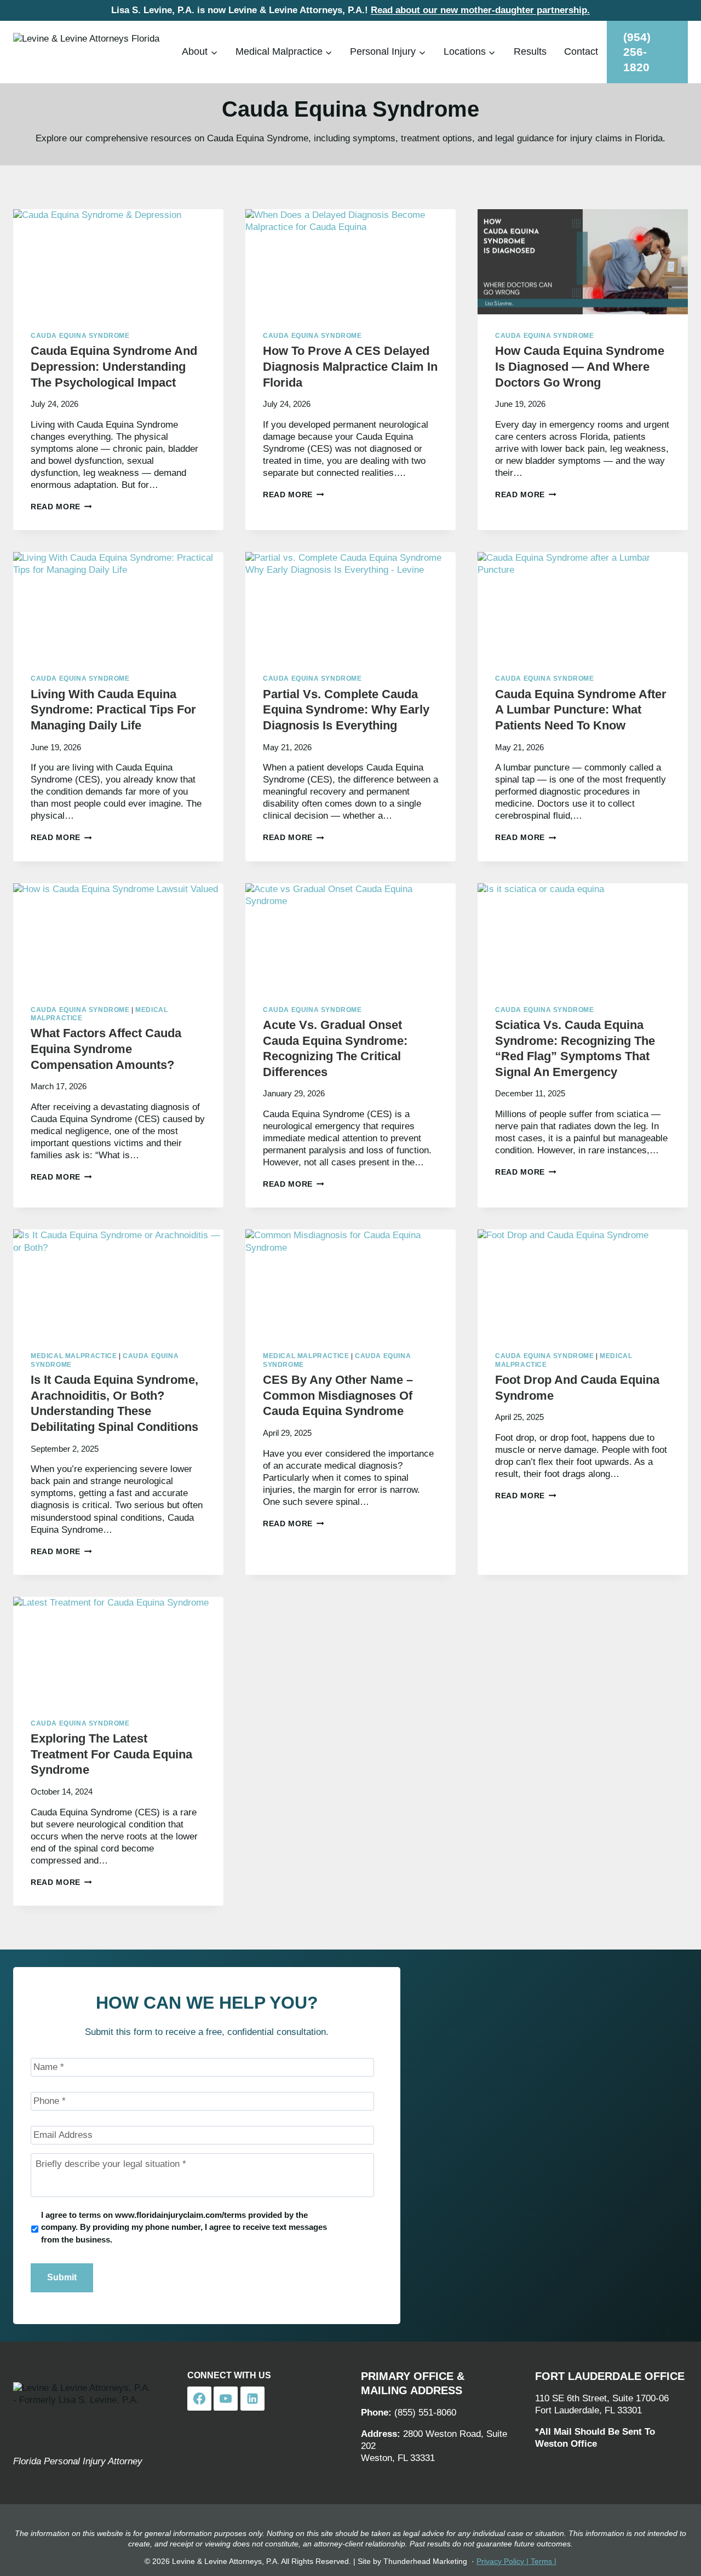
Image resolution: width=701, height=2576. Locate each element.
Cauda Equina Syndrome (80, 336)
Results (530, 51)
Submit (62, 2277)
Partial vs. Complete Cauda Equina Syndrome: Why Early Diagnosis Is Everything (346, 710)
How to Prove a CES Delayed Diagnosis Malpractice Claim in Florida (350, 366)
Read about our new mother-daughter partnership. (480, 10)
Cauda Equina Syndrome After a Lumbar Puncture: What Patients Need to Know (581, 710)
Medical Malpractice (74, 1356)
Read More (61, 507)
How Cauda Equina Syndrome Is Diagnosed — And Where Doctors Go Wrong (580, 366)
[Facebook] (199, 2399)
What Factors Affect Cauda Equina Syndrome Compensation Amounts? (106, 1049)
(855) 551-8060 (425, 2413)
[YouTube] (226, 2399)
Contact (581, 51)
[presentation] (118, 262)
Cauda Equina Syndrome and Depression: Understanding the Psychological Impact (114, 366)
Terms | (544, 2561)
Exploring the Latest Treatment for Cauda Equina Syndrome (111, 1754)
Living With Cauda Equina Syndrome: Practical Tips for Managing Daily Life (113, 710)
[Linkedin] (252, 2399)
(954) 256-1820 (637, 52)
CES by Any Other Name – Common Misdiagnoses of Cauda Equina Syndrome (338, 1395)
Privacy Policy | (504, 2561)
